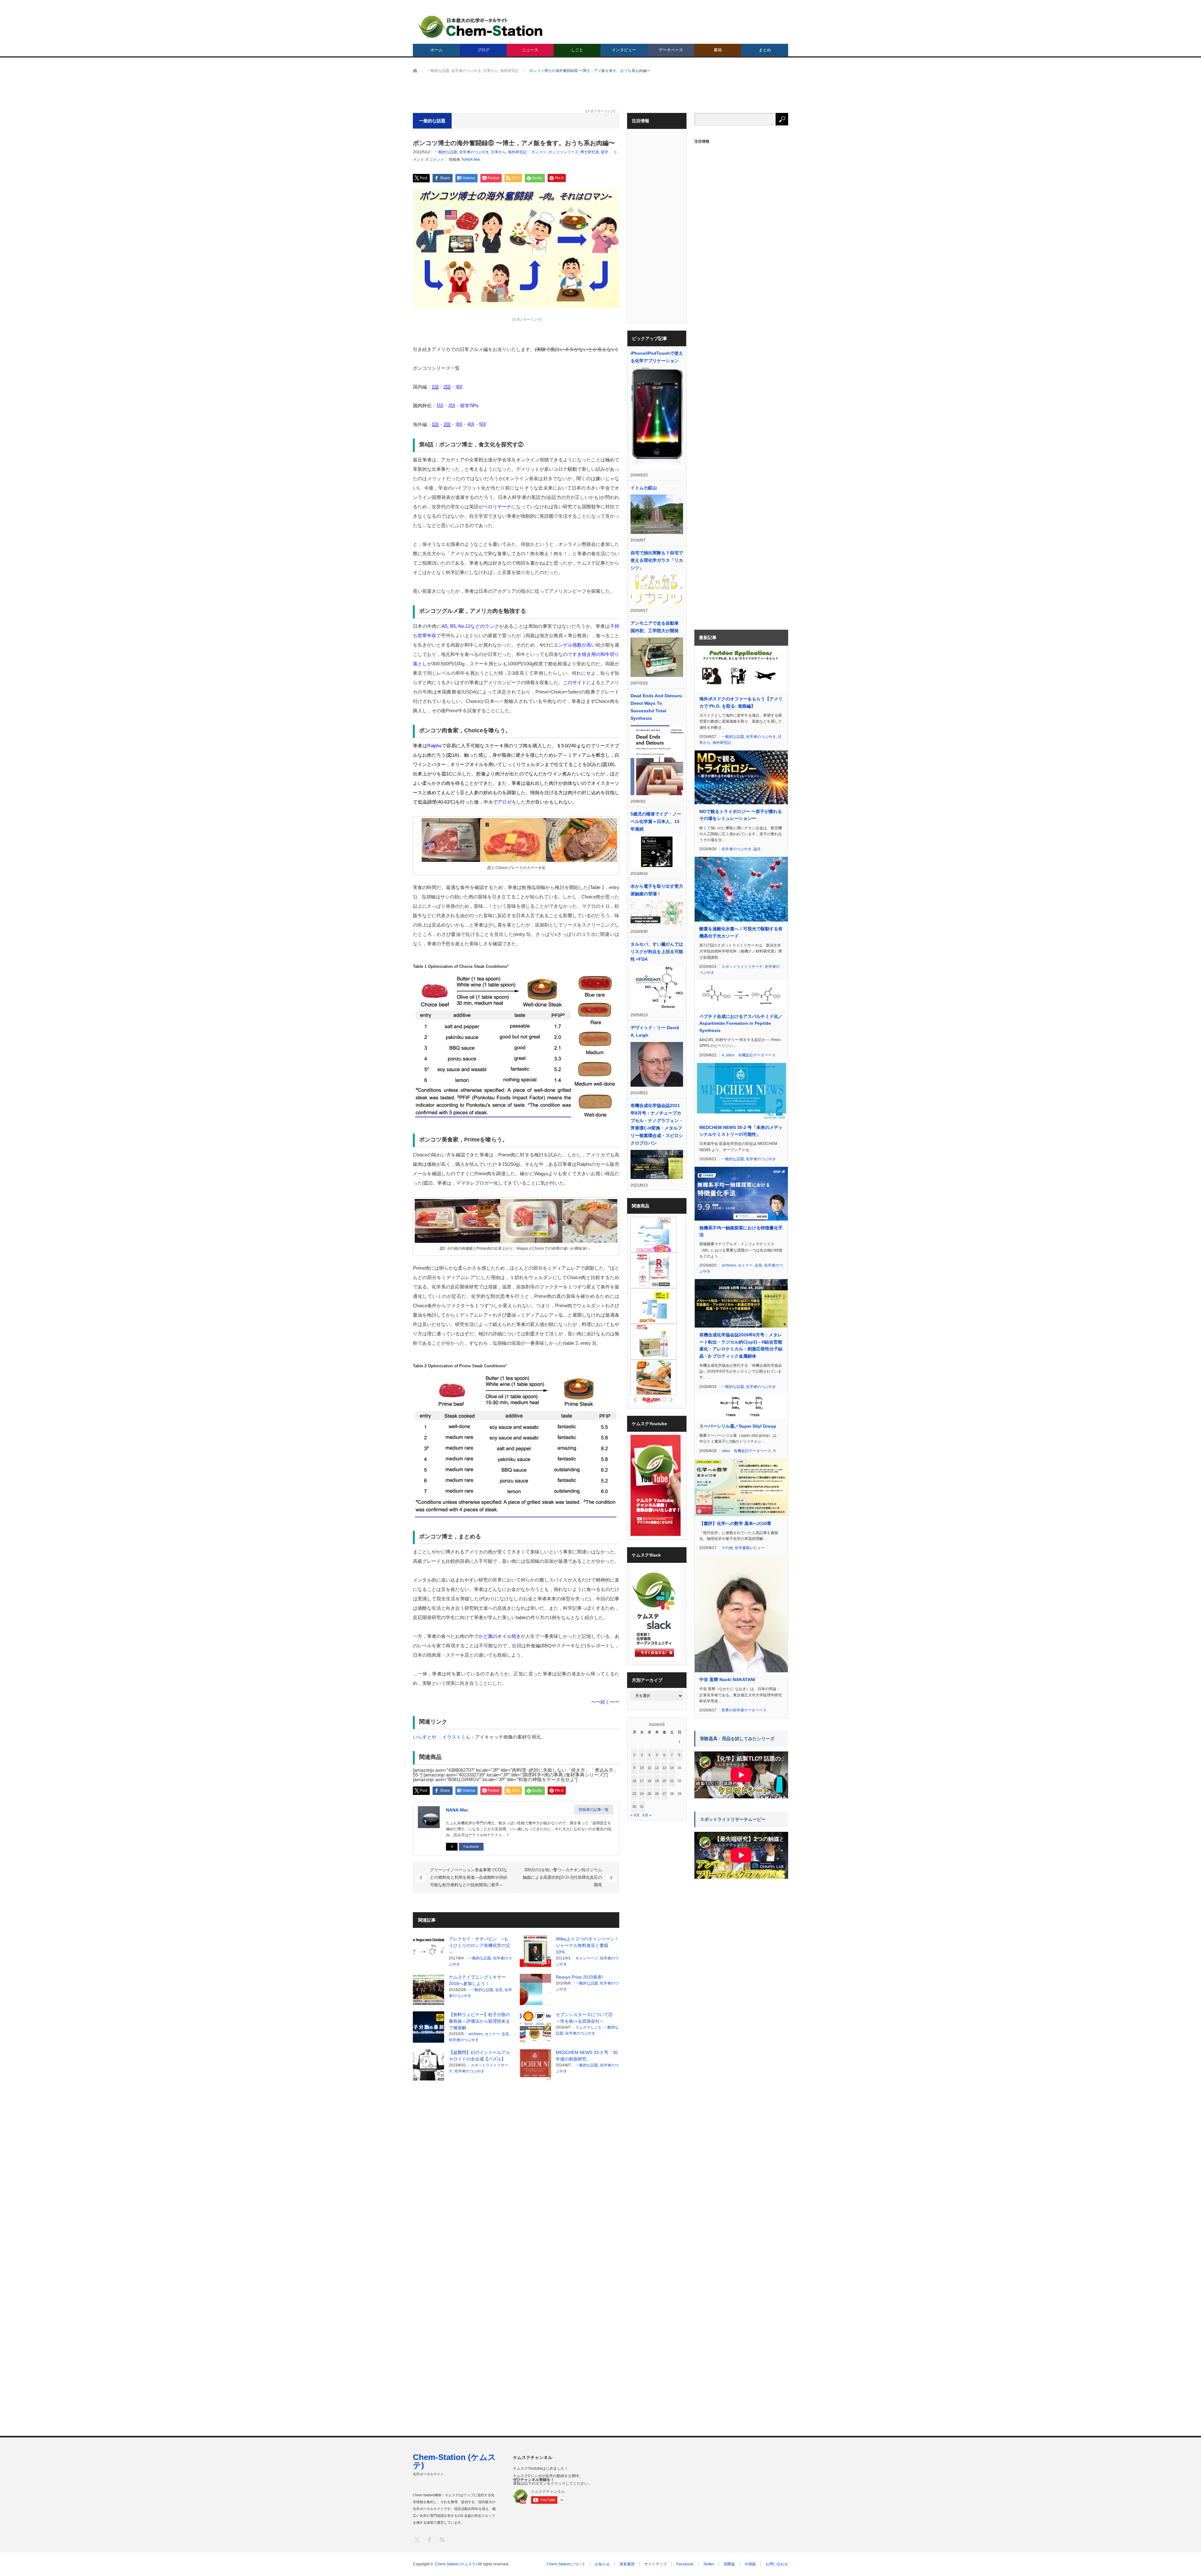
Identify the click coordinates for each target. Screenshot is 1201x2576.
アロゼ (505, 802)
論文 (757, 849)
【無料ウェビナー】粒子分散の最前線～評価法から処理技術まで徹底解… (479, 2021)
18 (649, 1781)
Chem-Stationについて (566, 2564)
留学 (605, 152)
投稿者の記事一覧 (594, 1810)
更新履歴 (627, 2564)
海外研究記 (517, 152)
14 (672, 1768)
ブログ (483, 50)
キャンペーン (587, 1958)
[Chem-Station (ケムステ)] (481, 27)
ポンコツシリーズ (563, 152)
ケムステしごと (589, 2027)
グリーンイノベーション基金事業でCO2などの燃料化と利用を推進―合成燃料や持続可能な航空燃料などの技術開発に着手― (469, 1877)
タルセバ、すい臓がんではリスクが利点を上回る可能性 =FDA (657, 952)
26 (657, 1794)
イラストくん (456, 1737)
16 (634, 1781)
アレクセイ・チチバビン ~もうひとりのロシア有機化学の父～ (479, 1945)
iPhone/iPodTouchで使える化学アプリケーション (657, 357)
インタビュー (624, 50)
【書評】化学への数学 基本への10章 (735, 1523)
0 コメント (435, 160)
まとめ (765, 50)
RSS (442, 2539)
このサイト (575, 682)
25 (649, 1794)
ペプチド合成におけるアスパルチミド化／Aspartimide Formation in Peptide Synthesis (741, 1023)
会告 (499, 1990)
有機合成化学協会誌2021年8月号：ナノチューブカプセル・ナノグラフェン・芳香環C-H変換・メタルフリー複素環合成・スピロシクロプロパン (657, 1124)
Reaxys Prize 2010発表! (579, 1977)
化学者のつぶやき (474, 152)
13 (664, 1768)
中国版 (750, 2564)
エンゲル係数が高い (575, 645)
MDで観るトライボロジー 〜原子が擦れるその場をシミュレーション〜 (741, 815)
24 (642, 1794)
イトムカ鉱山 (644, 488)
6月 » (647, 1815)
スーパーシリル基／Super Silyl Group (738, 1426)
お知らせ (602, 2564)
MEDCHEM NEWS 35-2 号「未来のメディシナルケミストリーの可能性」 (741, 1131)
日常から (499, 152)
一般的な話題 (446, 152)
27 (664, 1794)
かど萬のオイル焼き (500, 1636)
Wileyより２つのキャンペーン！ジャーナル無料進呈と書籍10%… (587, 1945)
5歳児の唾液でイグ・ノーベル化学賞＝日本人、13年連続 (656, 821)
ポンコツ (539, 152)
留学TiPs (469, 406)
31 (642, 1806)
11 (649, 1768)
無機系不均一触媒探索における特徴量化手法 (741, 1231)
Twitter (709, 2564)
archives (476, 2034)
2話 (452, 406)
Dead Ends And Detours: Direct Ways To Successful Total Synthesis (657, 707)
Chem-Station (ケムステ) (454, 2461)
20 (664, 1781)
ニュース (530, 50)
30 (634, 1806)
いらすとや (425, 1737)
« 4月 (635, 1815)
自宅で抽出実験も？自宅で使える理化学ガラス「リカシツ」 (657, 560)
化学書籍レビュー (750, 1548)
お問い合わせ (777, 2564)
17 (642, 1781)
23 (634, 1794)
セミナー (492, 2034)
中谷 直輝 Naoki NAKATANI (727, 1679)
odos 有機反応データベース (751, 1055)
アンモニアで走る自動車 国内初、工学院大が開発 (657, 627)
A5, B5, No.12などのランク (470, 626)
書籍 (718, 50)
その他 (727, 1548)
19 (657, 1781)
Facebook (471, 1847)
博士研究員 (590, 152)
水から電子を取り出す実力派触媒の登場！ (657, 890)
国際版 (729, 2564)
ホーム (436, 50)
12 (657, 1768)
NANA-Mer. (471, 160)
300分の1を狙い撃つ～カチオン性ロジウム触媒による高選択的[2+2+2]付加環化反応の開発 (562, 1877)
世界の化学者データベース (744, 1710)
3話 (459, 387)
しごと (577, 50)
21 (672, 1781)
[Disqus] (516, 2165)
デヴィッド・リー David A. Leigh (655, 1031)
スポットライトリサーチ (742, 967)
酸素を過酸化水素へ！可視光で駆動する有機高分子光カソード (741, 932)
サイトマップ (656, 2564)
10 (642, 1768)
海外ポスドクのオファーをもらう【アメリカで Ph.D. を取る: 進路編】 (741, 702)
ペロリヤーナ (497, 507)
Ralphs (434, 746)
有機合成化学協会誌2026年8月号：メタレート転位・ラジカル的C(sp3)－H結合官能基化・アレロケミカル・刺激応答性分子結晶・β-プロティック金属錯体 (741, 1345)
